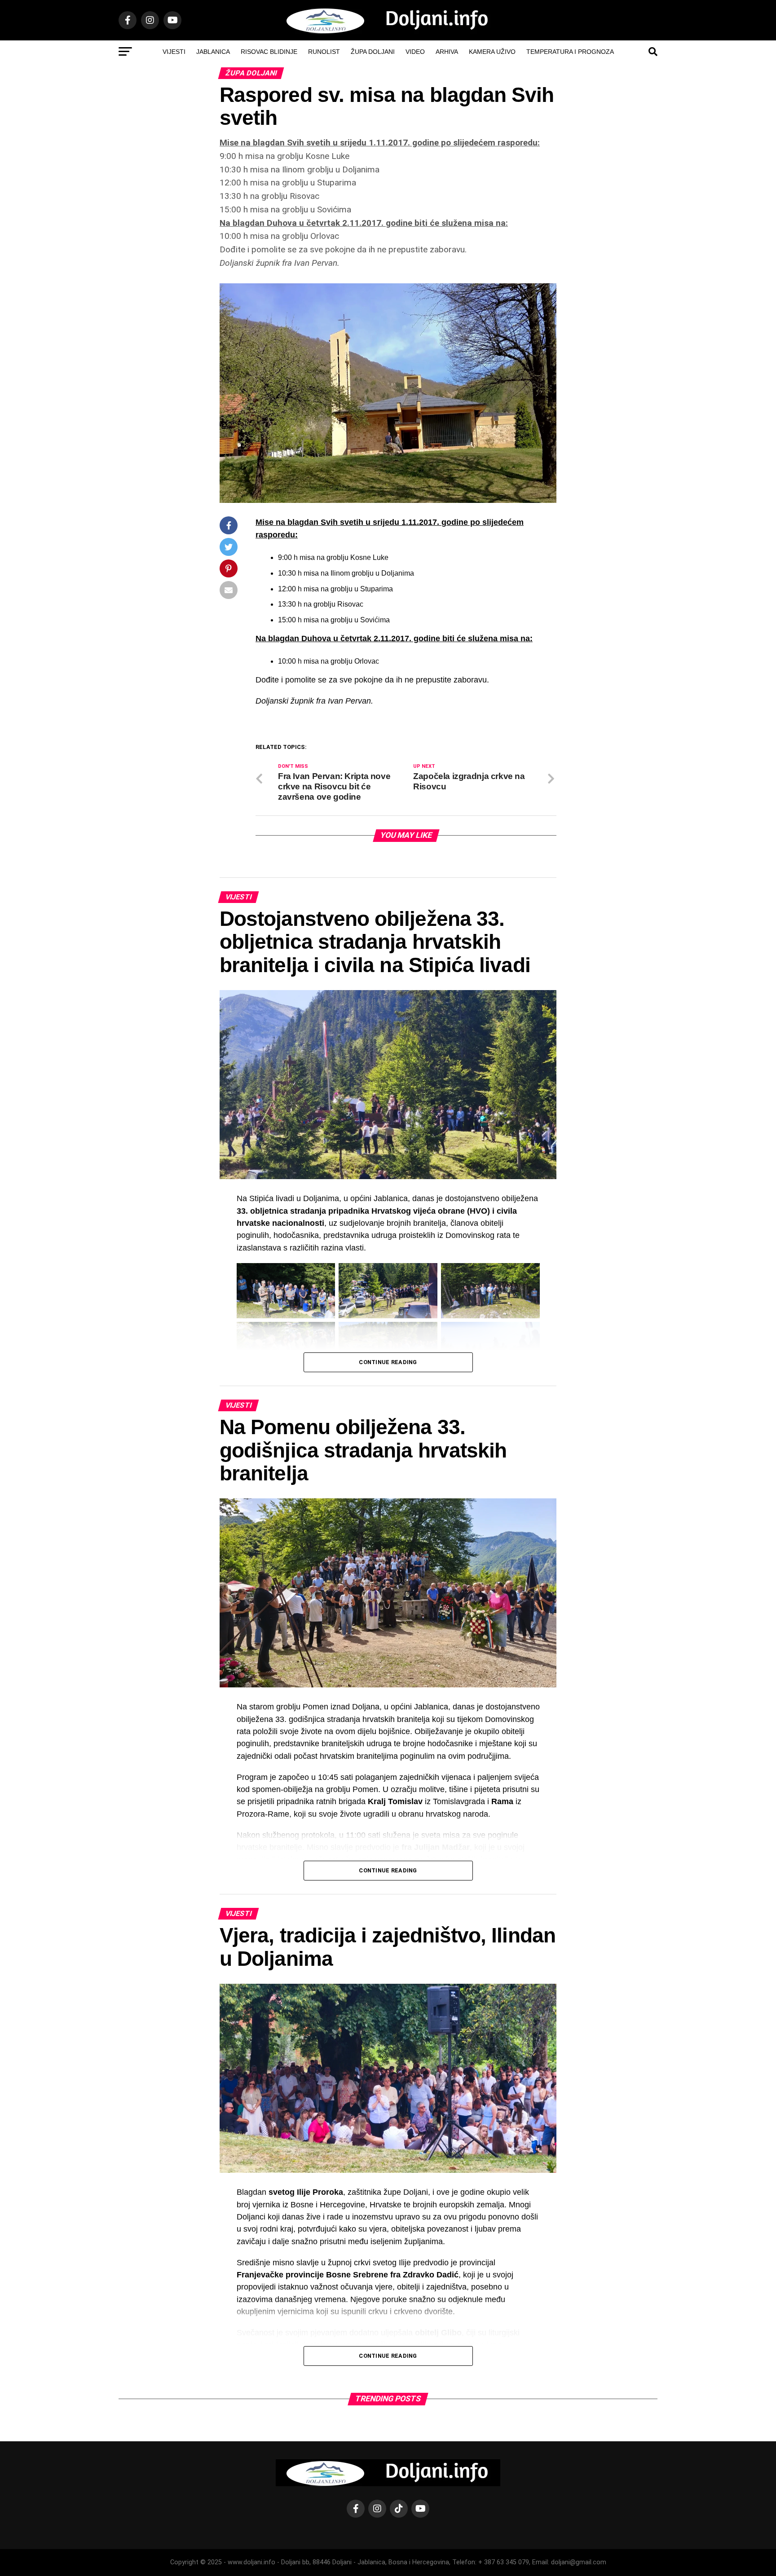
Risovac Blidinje (269, 52)
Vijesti (174, 52)
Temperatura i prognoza (570, 52)
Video (415, 52)
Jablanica (213, 52)
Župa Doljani (373, 52)
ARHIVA (447, 52)
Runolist (324, 52)
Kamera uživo (492, 52)
